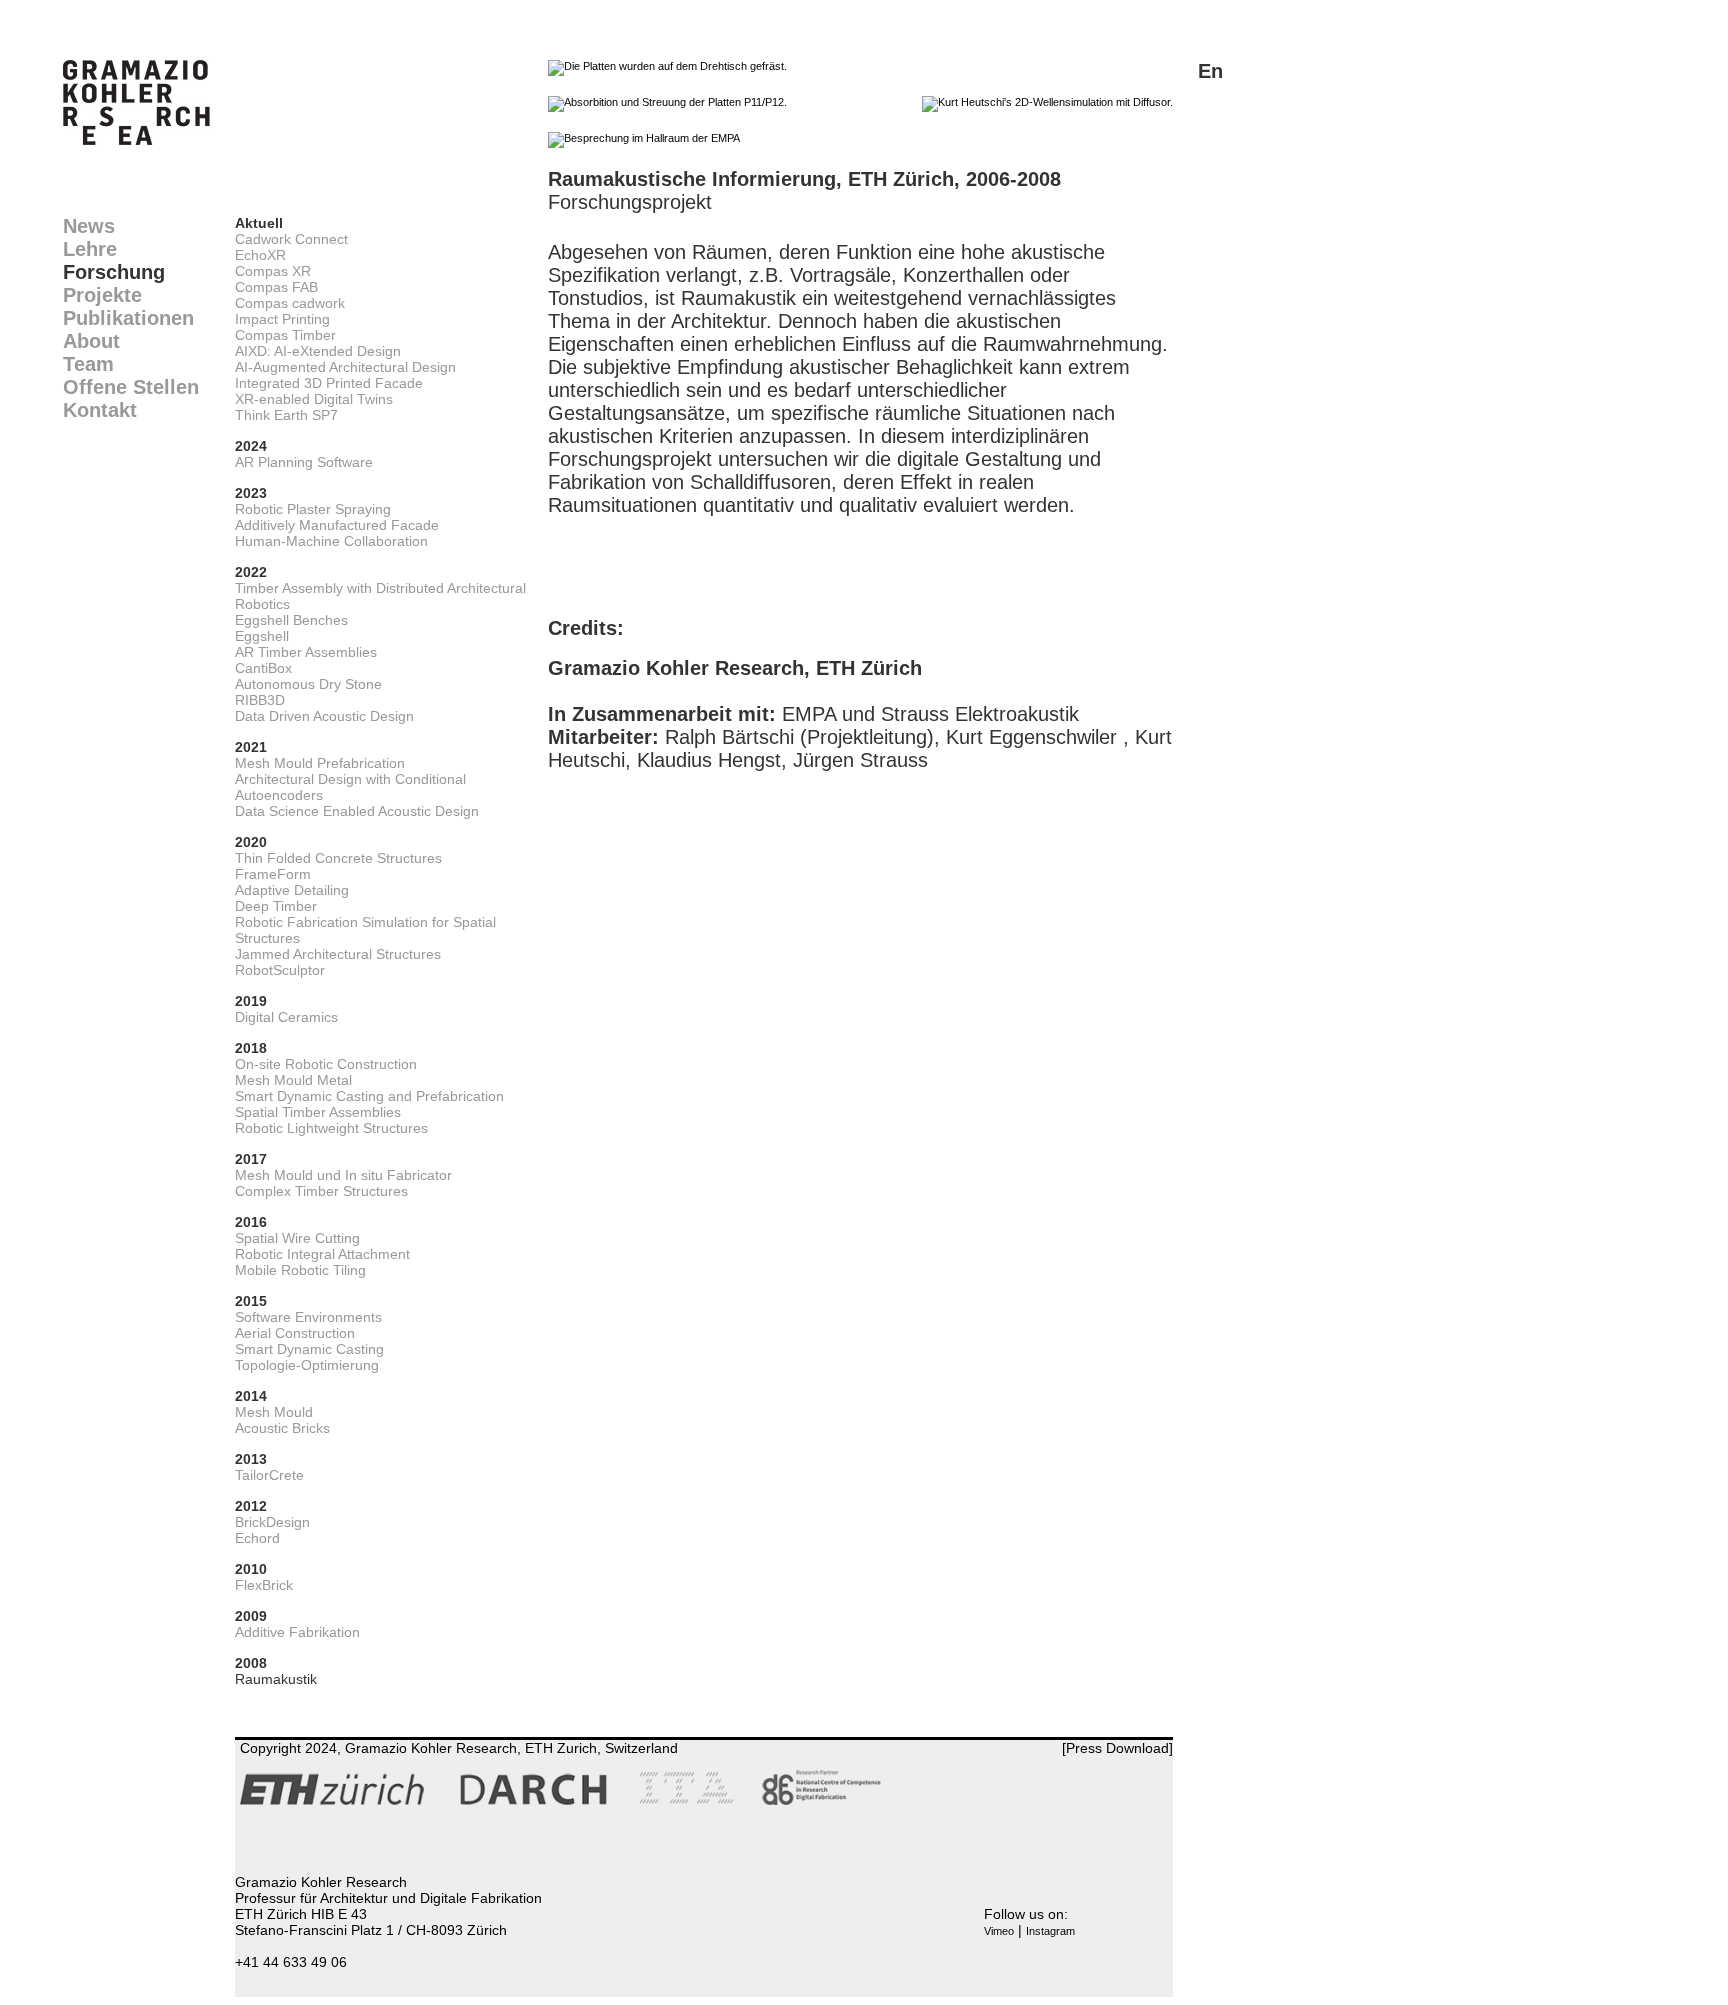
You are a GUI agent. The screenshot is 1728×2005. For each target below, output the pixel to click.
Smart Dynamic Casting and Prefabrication (369, 1096)
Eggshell (262, 636)
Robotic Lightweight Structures (331, 1128)
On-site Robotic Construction (326, 1064)
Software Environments (308, 1317)
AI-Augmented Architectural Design (345, 367)
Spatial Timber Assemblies (318, 1112)
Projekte (102, 295)
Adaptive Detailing (292, 890)
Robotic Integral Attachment (322, 1254)
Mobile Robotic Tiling (300, 1270)
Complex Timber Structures (321, 1191)
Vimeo (999, 1931)
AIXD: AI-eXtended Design (318, 351)
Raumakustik (276, 1679)
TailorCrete (269, 1475)
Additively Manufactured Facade (337, 525)
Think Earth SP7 (286, 415)
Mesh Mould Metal (293, 1080)
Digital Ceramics (286, 1017)
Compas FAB (276, 287)
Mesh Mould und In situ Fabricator (343, 1175)
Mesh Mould (274, 1412)
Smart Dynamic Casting (309, 1349)
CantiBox (263, 668)
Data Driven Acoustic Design (324, 716)
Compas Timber (285, 335)
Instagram (1050, 1931)
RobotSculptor (280, 970)
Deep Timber (276, 906)
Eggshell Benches (291, 620)
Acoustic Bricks (282, 1428)
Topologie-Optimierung (307, 1365)
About (91, 341)
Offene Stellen (131, 387)
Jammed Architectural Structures (338, 954)
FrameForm (273, 874)
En (1210, 71)
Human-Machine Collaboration (331, 541)
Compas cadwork (290, 303)
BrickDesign (272, 1522)
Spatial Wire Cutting (297, 1238)
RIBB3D (260, 700)
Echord (257, 1538)
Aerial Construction (295, 1333)
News (89, 226)
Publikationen (128, 318)
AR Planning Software (304, 462)
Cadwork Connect (291, 239)
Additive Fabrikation (297, 1632)
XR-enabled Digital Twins (314, 399)
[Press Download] (1117, 1748)
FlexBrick (264, 1585)
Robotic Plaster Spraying (313, 509)
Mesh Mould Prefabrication (320, 763)
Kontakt (100, 410)
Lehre (90, 249)
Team (88, 364)
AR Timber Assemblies (306, 652)
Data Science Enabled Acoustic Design (357, 811)
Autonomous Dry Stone (308, 684)
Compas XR (273, 271)
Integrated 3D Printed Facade (329, 383)
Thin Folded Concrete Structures (338, 858)
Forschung (114, 272)
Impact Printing (282, 319)
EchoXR (260, 255)
